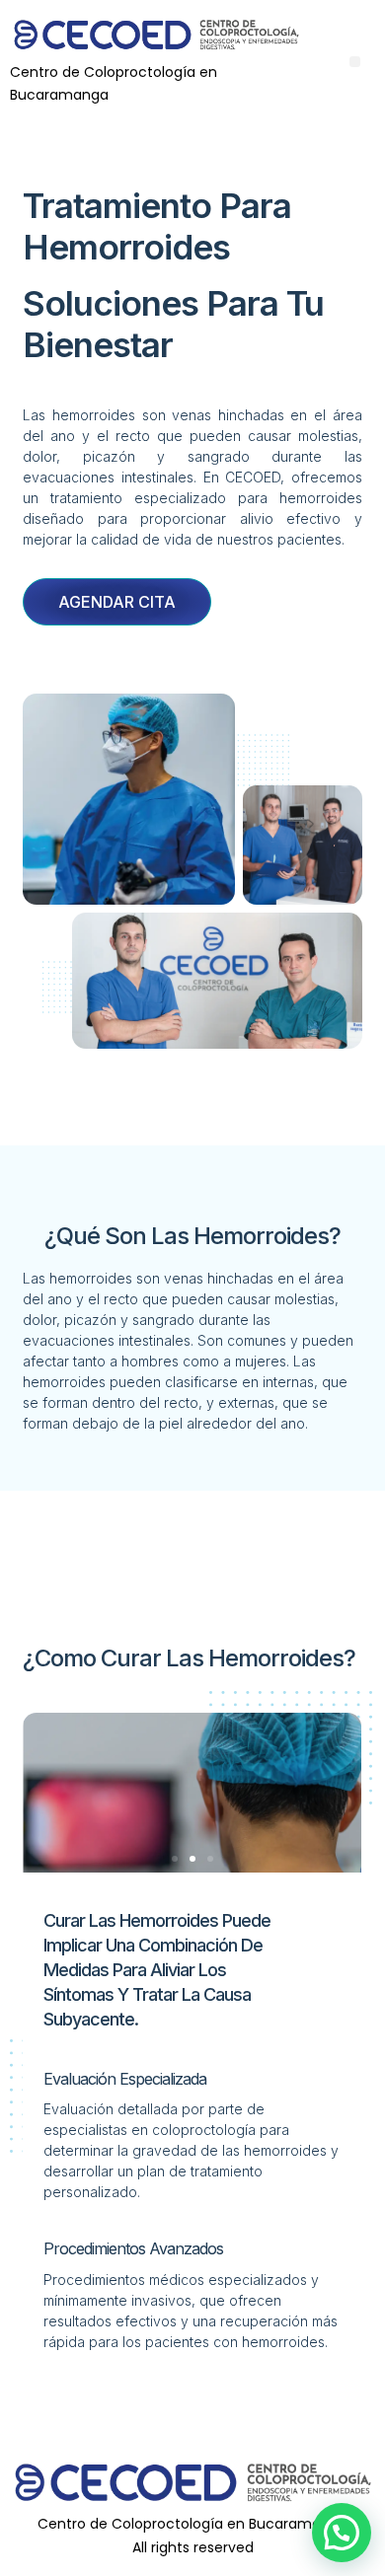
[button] (355, 62)
